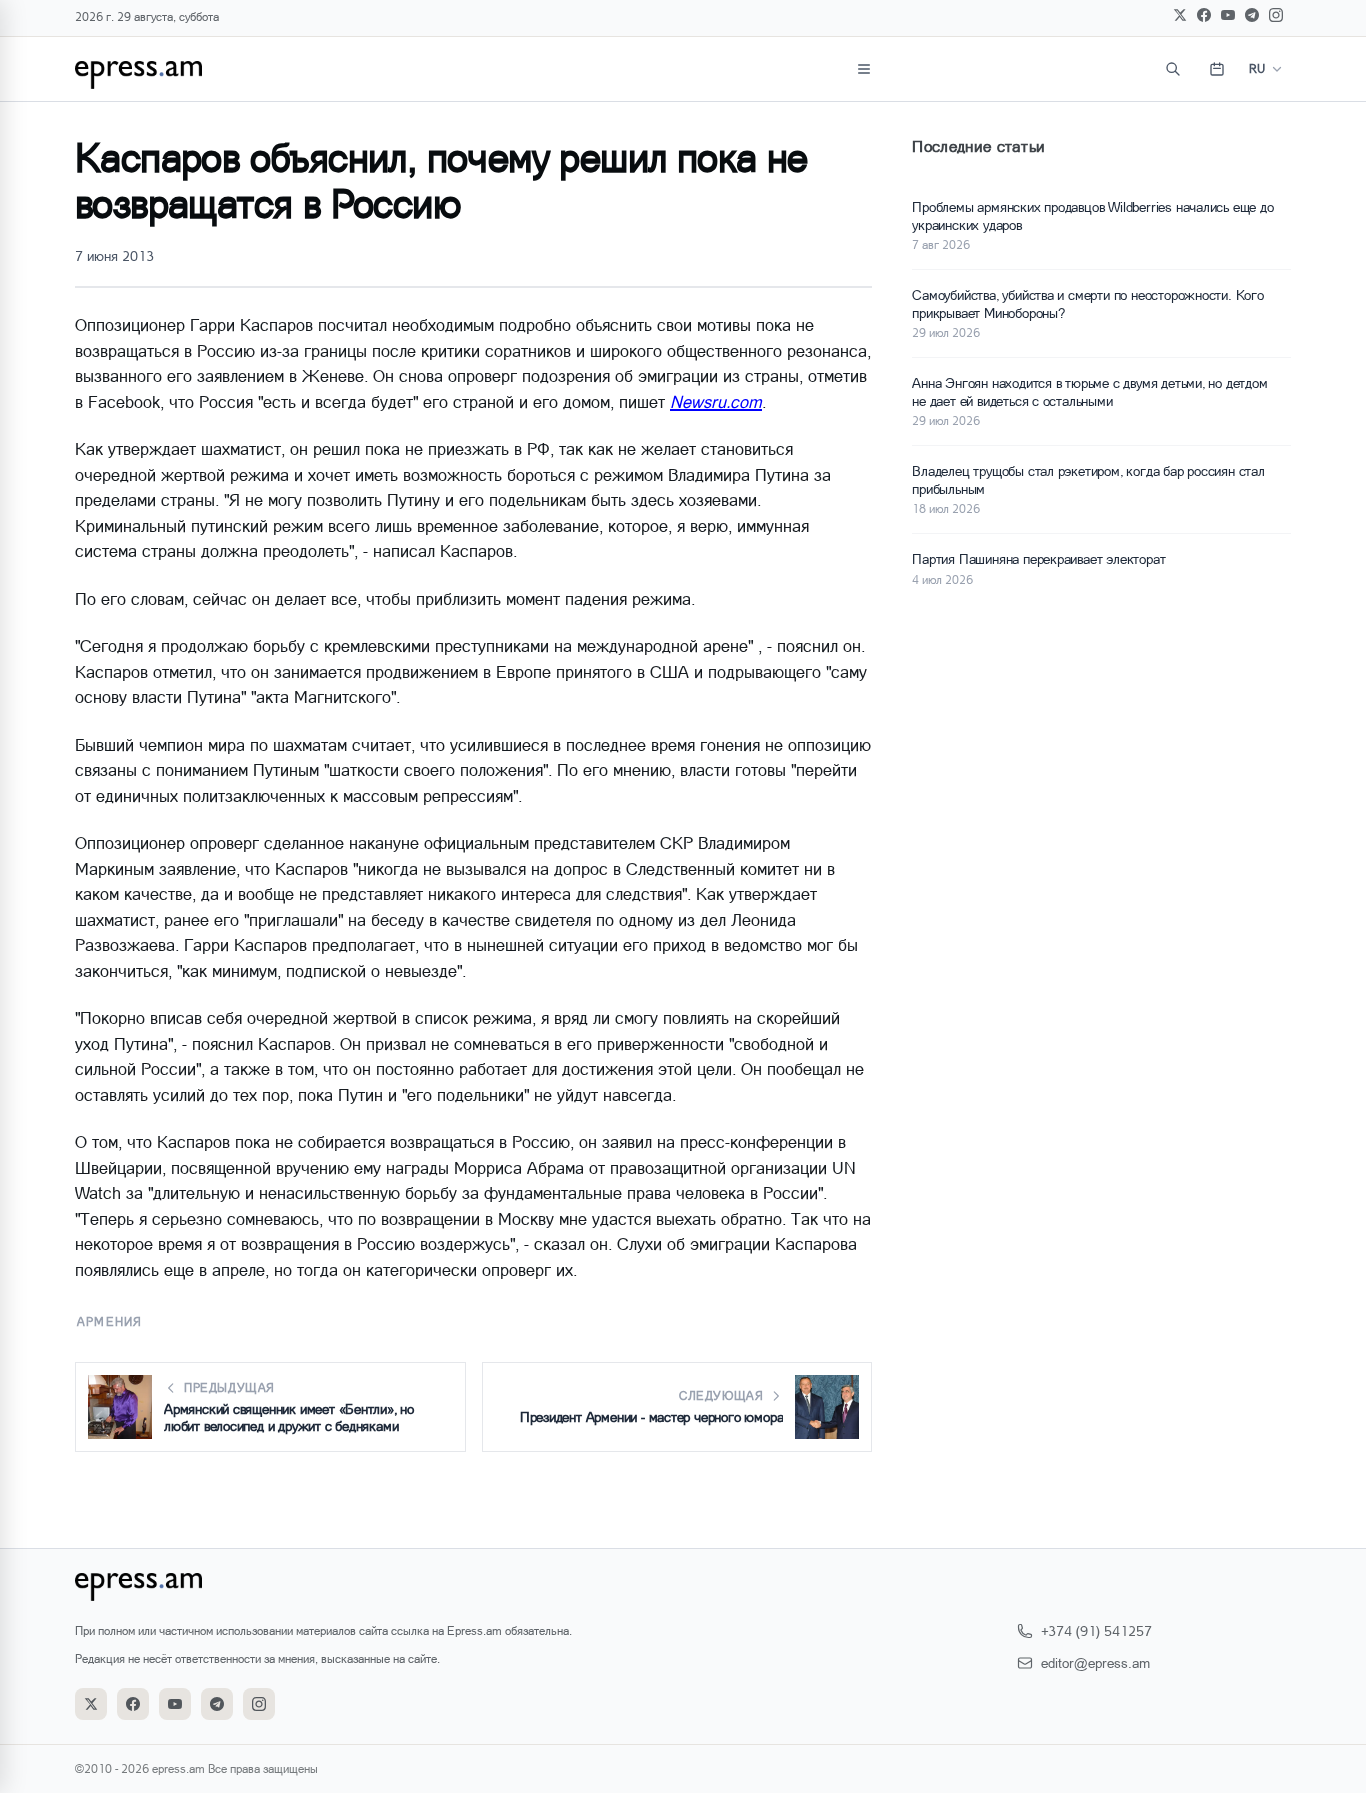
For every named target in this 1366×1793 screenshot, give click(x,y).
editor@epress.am (1095, 1662)
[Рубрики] (864, 69)
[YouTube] (1228, 15)
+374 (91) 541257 (1096, 1630)
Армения (109, 1321)
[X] (1180, 15)
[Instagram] (1276, 15)
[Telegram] (1252, 15)
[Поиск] (1173, 69)
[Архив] (1217, 69)
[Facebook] (1204, 15)
